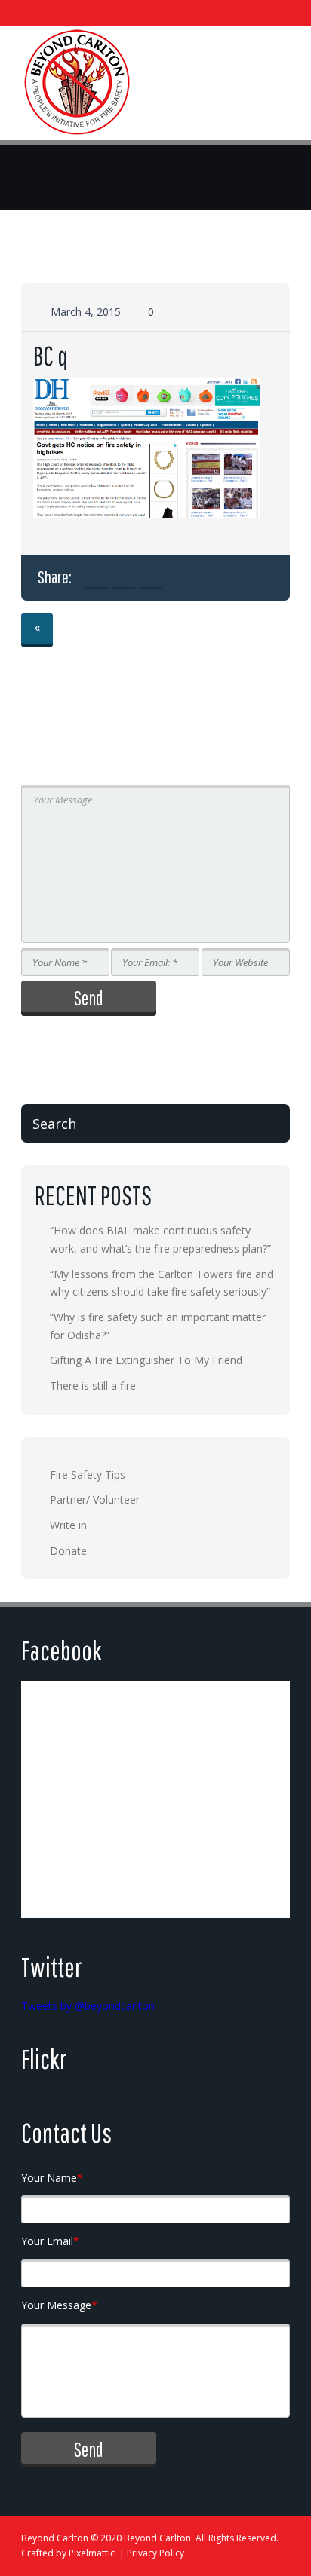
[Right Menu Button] (277, 88)
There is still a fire (93, 1386)
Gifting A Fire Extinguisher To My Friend (146, 1360)
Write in (68, 1525)
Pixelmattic (92, 2553)
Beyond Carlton (55, 2538)
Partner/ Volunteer (95, 1499)
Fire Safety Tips (88, 1475)
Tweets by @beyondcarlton (88, 2006)
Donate (68, 1551)
